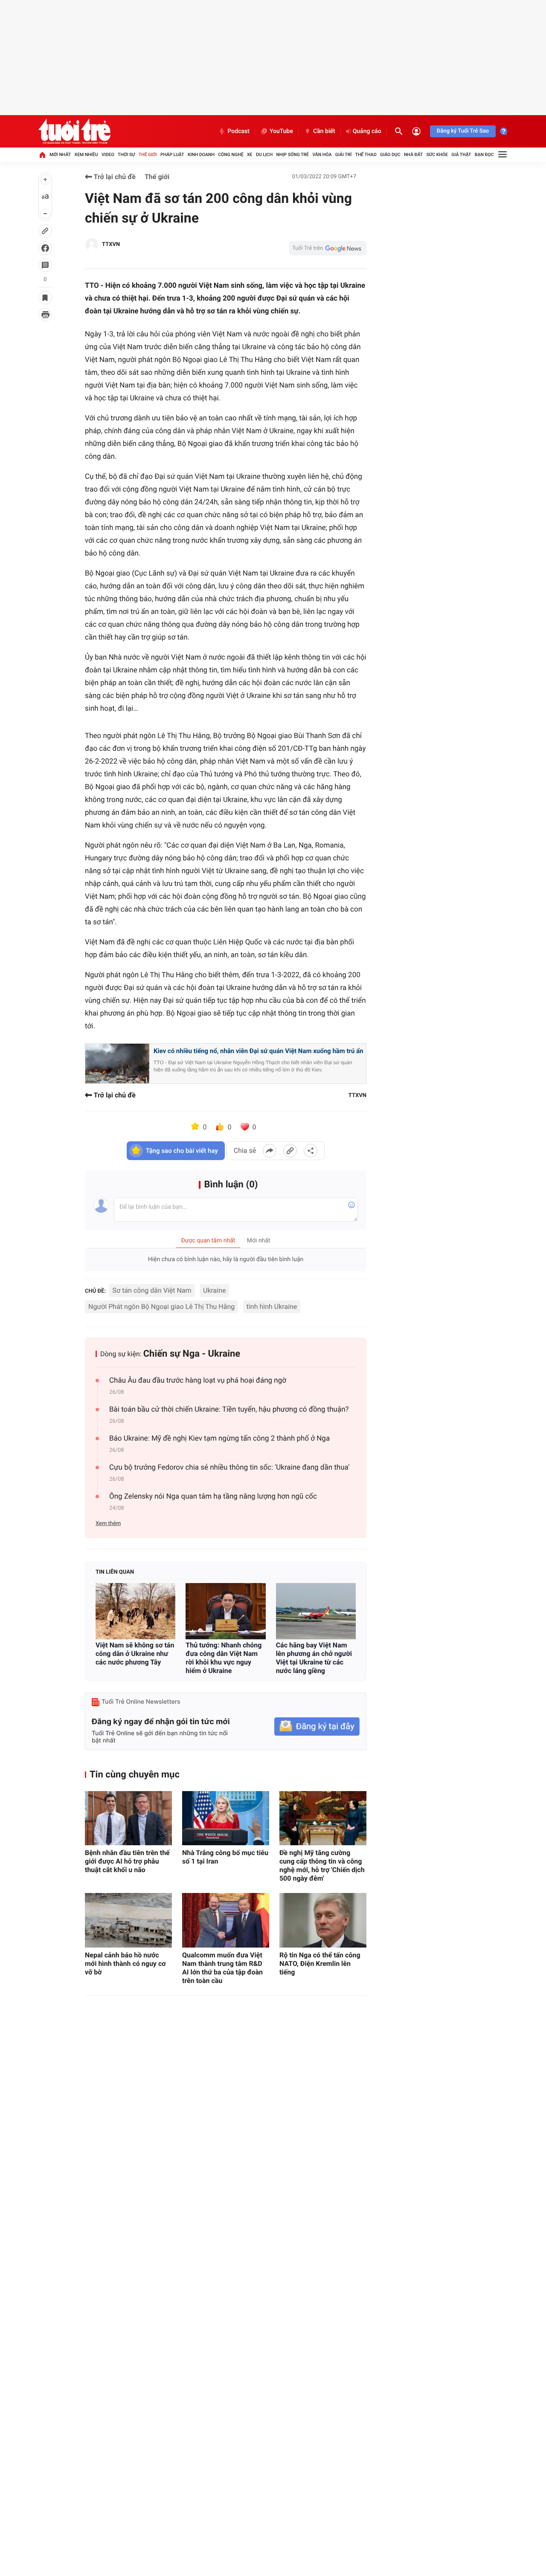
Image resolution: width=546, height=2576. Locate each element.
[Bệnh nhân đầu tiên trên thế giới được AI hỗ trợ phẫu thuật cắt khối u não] (128, 1818)
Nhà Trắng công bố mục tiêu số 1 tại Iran (225, 1857)
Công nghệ (231, 155)
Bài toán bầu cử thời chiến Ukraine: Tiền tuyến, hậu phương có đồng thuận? (229, 1410)
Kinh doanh (201, 155)
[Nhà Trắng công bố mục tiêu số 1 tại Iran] (226, 1818)
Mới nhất (60, 155)
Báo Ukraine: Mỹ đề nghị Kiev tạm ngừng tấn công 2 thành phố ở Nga (219, 1439)
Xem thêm (108, 1524)
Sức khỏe (437, 155)
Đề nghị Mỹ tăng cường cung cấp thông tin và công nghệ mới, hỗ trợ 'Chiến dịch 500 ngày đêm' (322, 1865)
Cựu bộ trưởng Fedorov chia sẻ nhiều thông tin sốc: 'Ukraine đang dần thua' (229, 1467)
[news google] (328, 248)
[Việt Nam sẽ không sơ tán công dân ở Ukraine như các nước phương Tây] (135, 1611)
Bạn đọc (484, 155)
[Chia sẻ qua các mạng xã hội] (311, 1151)
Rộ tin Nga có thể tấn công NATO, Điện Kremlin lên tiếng (320, 1964)
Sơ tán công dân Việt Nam (152, 1290)
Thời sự (126, 155)
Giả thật (461, 155)
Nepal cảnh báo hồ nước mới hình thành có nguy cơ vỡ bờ (125, 1964)
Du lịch (264, 155)
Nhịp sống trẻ (293, 155)
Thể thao (366, 155)
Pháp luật (172, 155)
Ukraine (214, 1290)
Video (108, 155)
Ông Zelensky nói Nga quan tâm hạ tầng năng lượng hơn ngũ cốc (213, 1496)
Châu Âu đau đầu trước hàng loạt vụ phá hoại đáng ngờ (198, 1381)
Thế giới (148, 155)
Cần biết (324, 131)
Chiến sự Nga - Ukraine (192, 1354)
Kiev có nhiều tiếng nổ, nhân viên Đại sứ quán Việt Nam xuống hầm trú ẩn (258, 1051)
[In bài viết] (45, 315)
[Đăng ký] (317, 1726)
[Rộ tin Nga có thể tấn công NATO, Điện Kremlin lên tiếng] (323, 1920)
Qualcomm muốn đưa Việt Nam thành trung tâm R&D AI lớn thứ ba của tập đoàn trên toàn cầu (222, 1968)
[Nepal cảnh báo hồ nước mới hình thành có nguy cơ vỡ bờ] (128, 1920)
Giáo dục (390, 155)
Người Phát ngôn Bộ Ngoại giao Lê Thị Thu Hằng (161, 1307)
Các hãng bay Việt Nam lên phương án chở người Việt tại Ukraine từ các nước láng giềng (314, 1658)
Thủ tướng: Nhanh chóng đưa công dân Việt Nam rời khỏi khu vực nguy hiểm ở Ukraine (224, 1658)
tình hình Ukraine (272, 1307)
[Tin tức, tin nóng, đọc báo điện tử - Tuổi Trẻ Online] (74, 131)
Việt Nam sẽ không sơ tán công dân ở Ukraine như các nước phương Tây (135, 1654)
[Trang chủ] (42, 155)
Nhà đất (413, 155)
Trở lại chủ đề (114, 177)
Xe (250, 155)
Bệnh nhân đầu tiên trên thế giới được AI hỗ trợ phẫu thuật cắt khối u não (127, 1861)
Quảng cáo (367, 131)
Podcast (238, 131)
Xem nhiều (86, 155)
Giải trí (343, 155)
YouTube (281, 131)
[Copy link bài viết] (290, 1151)
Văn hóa (322, 155)
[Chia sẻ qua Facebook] (270, 1151)
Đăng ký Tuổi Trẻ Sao (463, 131)
